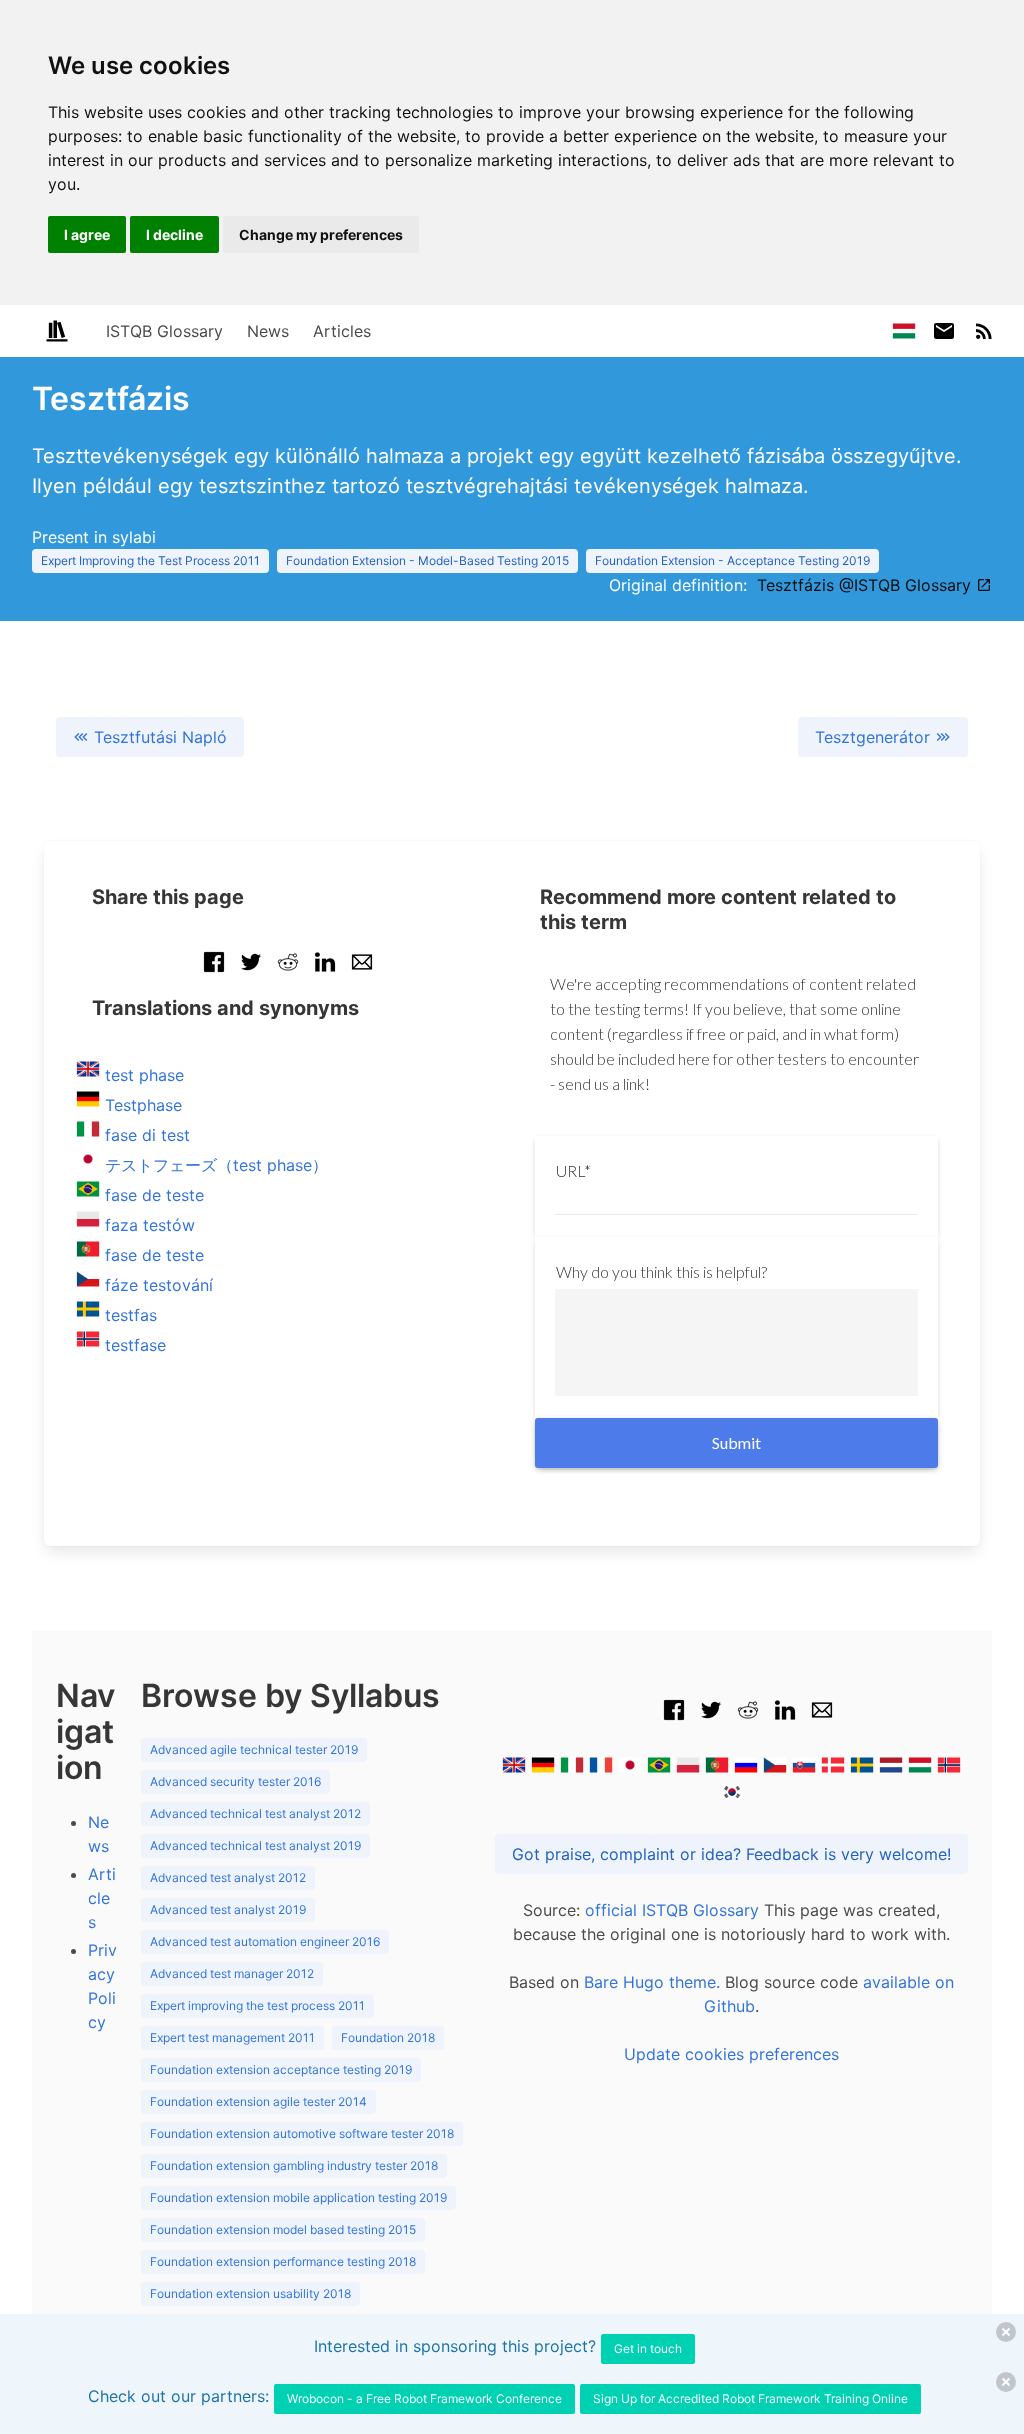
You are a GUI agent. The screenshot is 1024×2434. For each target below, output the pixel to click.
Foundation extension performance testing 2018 (283, 2261)
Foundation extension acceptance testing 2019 (281, 2069)
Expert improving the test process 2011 (257, 2005)
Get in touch (648, 2348)
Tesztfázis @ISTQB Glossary (866, 585)
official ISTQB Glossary (672, 1910)
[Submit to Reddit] (288, 972)
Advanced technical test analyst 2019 (255, 1845)
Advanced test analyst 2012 (228, 1877)
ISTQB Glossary (164, 331)
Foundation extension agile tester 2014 (258, 2101)
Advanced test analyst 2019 (228, 1909)
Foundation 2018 (388, 2037)
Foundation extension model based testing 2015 (283, 2229)
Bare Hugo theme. (652, 1982)
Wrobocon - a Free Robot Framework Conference (424, 2398)
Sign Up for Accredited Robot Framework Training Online (750, 2398)
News (268, 331)
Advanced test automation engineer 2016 (265, 1941)
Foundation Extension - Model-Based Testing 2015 (427, 560)
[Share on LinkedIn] (325, 972)
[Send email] (362, 972)
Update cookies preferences (731, 2054)
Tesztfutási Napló (158, 737)
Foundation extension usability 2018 (250, 2293)
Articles (342, 331)
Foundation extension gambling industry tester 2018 (294, 2165)
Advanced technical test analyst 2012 (255, 1813)
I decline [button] (174, 234)
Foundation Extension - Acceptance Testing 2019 (732, 560)
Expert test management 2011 (232, 2037)
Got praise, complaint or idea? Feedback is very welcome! (731, 1854)
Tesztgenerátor (875, 737)
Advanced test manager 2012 (232, 1973)
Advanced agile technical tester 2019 (254, 1749)
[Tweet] (251, 972)
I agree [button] (87, 234)
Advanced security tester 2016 (235, 1781)
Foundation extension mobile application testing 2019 (298, 2197)
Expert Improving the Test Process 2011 (150, 560)
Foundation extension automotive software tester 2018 (302, 2133)
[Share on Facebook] (214, 972)
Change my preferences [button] (321, 234)
